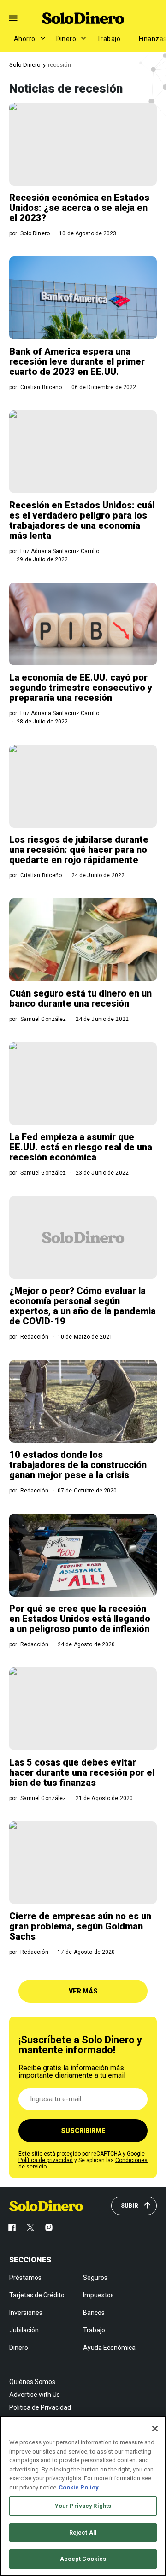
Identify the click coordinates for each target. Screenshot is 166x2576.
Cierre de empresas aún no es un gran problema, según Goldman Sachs (80, 1926)
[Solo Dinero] (83, 18)
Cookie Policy (79, 2487)
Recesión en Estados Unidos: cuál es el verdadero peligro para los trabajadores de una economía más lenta (82, 520)
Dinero (66, 39)
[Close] (155, 2429)
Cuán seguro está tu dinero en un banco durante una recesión (80, 998)
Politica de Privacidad (40, 2407)
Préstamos (25, 2278)
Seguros (95, 2278)
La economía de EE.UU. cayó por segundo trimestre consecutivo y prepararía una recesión (81, 688)
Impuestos (98, 2295)
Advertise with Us (35, 2395)
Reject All (83, 2532)
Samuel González (43, 1019)
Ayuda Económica (109, 2348)
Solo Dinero (25, 65)
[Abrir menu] (13, 18)
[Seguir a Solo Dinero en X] (30, 2227)
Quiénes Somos (32, 2382)
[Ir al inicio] (46, 2206)
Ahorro (25, 39)
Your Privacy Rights (83, 2506)
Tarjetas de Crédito (37, 2295)
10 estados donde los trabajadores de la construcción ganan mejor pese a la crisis (78, 1465)
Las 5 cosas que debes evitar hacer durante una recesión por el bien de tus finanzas (82, 1772)
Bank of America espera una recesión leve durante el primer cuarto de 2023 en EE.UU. (77, 361)
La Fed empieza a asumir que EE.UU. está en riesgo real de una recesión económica (81, 1147)
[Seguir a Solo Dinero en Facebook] (12, 2227)
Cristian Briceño (41, 387)
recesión (59, 65)
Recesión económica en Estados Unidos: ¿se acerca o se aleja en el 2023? (79, 208)
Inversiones (26, 2313)
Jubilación (24, 2330)
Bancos (94, 2313)
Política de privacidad (46, 2160)
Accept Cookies (83, 2559)
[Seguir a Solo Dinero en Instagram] (49, 2227)
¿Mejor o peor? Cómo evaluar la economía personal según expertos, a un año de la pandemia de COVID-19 (83, 1306)
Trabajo (109, 39)
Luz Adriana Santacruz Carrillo (60, 551)
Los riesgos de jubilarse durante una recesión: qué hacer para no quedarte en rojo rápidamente (79, 850)
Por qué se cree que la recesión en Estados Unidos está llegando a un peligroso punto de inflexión (80, 1619)
